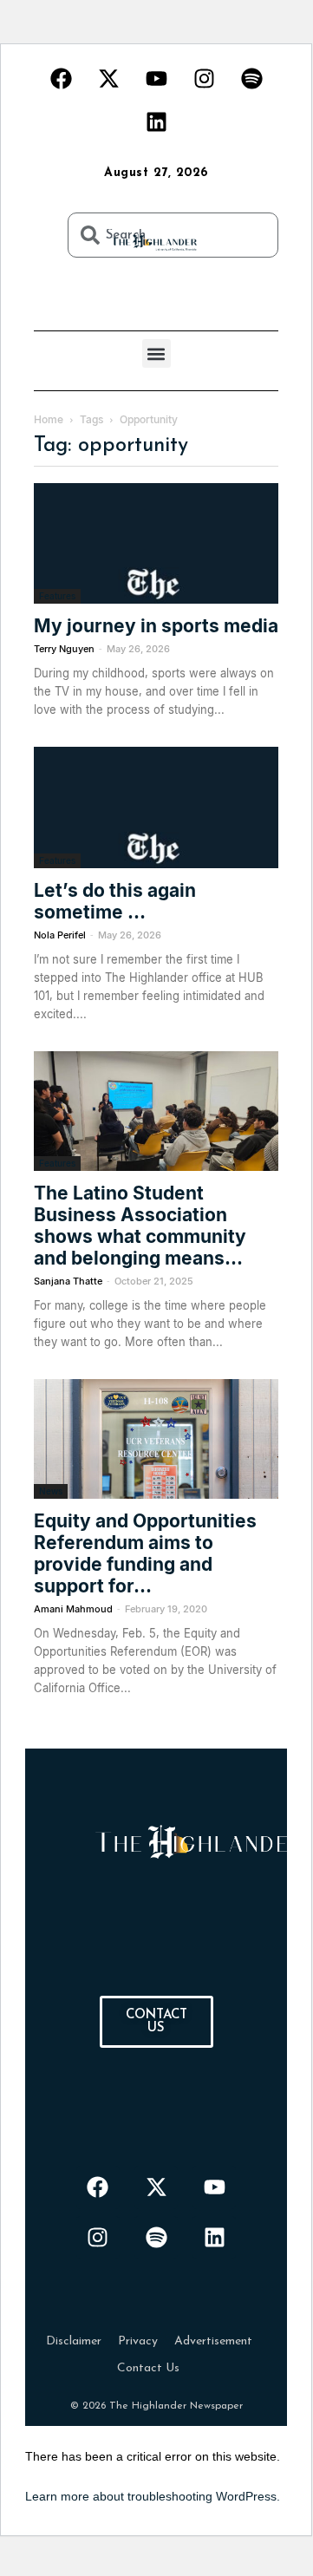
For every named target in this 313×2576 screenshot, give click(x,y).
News (51, 1491)
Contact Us (148, 2368)
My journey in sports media (156, 626)
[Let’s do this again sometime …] (156, 807)
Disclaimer (74, 2341)
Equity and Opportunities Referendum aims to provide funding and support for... (145, 1553)
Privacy (138, 2341)
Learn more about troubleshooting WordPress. (153, 2496)
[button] (156, 353)
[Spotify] (251, 78)
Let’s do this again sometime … (115, 901)
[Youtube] (156, 78)
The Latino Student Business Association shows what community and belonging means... (140, 1226)
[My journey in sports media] (156, 543)
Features (57, 596)
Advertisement (213, 2341)
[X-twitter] (108, 78)
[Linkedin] (156, 121)
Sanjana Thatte (68, 1281)
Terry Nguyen (64, 649)
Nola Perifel (60, 935)
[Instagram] (204, 78)
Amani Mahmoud (73, 1609)
